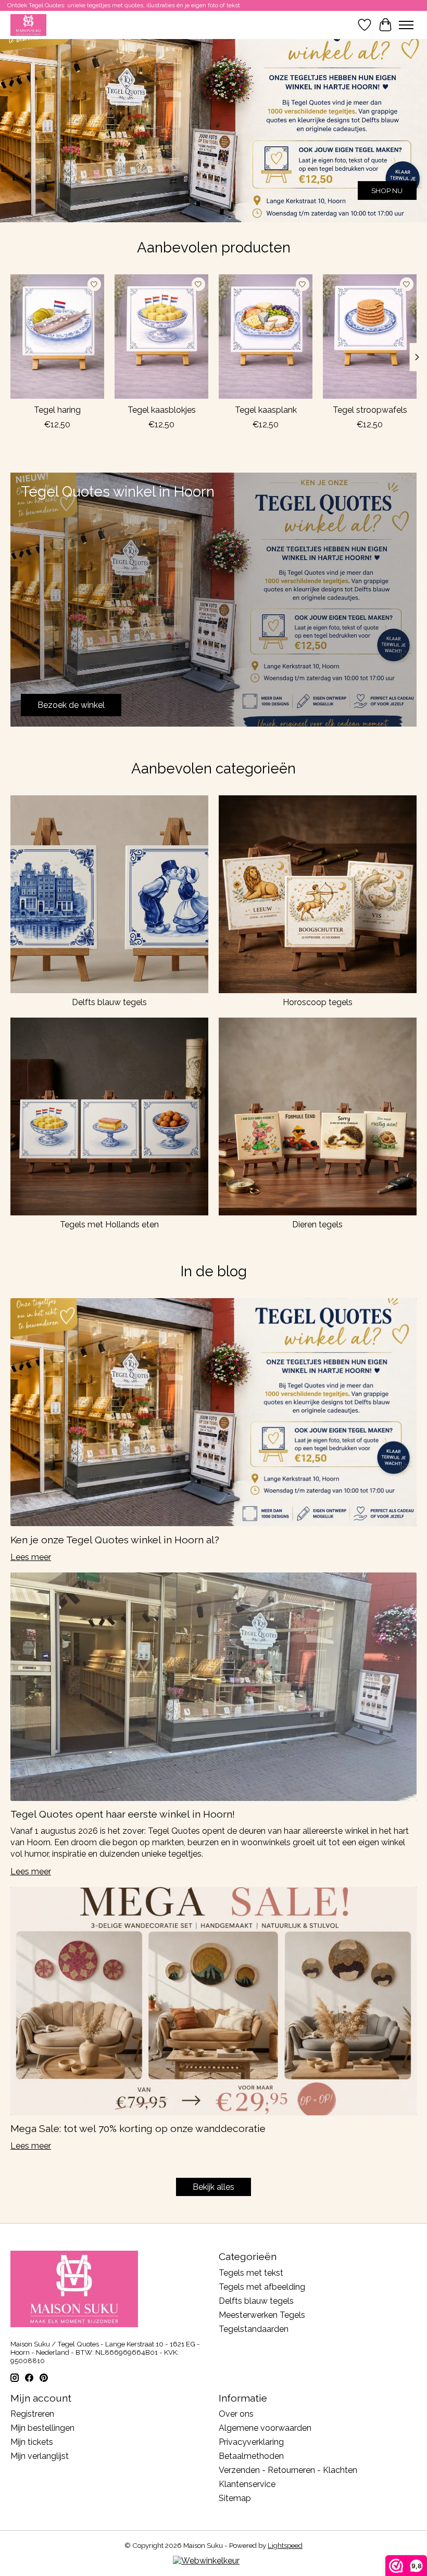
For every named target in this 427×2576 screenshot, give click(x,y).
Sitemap (235, 2498)
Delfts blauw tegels (109, 1002)
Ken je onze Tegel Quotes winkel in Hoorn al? (115, 1540)
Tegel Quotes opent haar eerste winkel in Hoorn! (123, 1814)
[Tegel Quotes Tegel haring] (57, 337)
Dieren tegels (317, 1224)
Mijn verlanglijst (40, 2456)
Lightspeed (285, 2545)
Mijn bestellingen (42, 2428)
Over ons (236, 2414)
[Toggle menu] (406, 25)
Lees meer (31, 1557)
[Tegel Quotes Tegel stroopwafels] (370, 337)
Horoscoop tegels (318, 1002)
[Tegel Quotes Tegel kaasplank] (266, 337)
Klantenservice (247, 2484)
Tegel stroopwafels (370, 410)
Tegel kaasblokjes (162, 410)
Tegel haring (57, 410)
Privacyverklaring (251, 2442)
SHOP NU (387, 191)
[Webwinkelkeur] (206, 2561)
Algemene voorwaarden (265, 2428)
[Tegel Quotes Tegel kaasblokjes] (161, 337)
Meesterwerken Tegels (262, 2315)
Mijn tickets (32, 2442)
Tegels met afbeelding (262, 2287)
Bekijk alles (213, 2187)
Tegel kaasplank (266, 410)
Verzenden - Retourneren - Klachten (288, 2470)
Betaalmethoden (251, 2456)
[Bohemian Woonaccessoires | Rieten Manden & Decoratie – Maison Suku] (28, 25)
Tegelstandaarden (254, 2329)
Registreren (32, 2414)
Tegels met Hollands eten (109, 1224)
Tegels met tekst (251, 2273)
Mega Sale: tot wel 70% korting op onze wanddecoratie (138, 2128)
